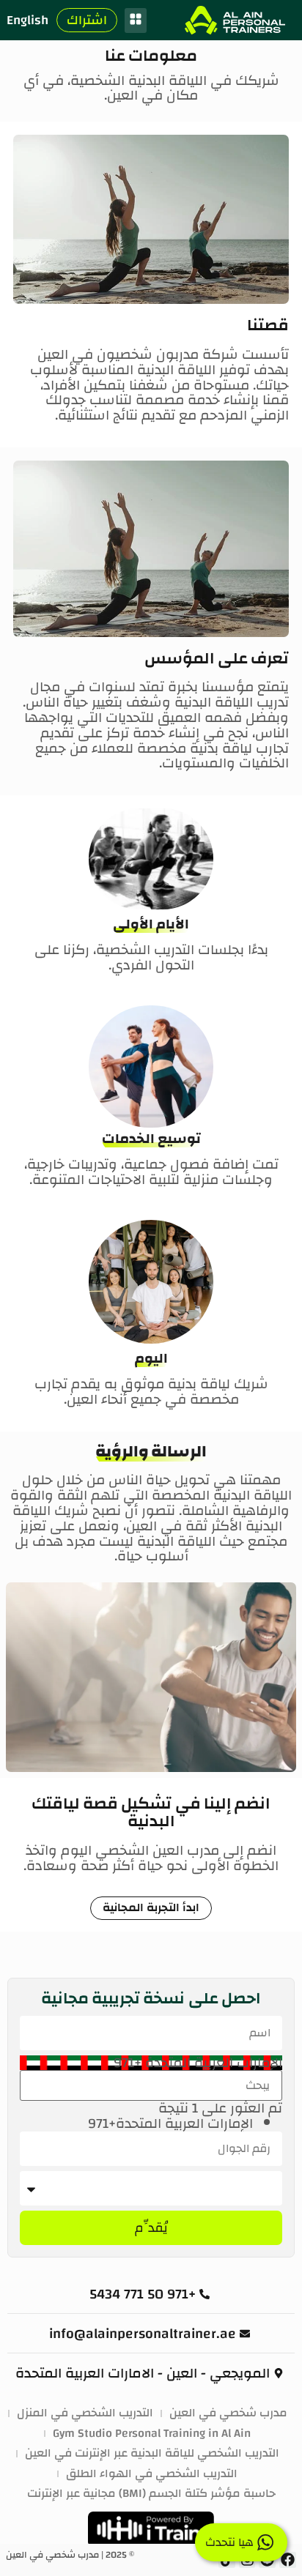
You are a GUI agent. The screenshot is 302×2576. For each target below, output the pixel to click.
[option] (137, 2124)
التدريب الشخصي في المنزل (85, 2413)
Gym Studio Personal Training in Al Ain (152, 2434)
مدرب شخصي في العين (228, 2413)
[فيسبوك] (288, 2560)
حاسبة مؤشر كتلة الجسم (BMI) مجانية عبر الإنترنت (151, 2494)
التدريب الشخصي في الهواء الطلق (152, 2474)
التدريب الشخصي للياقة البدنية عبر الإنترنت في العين (152, 2454)
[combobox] (151, 2063)
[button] (136, 21)
